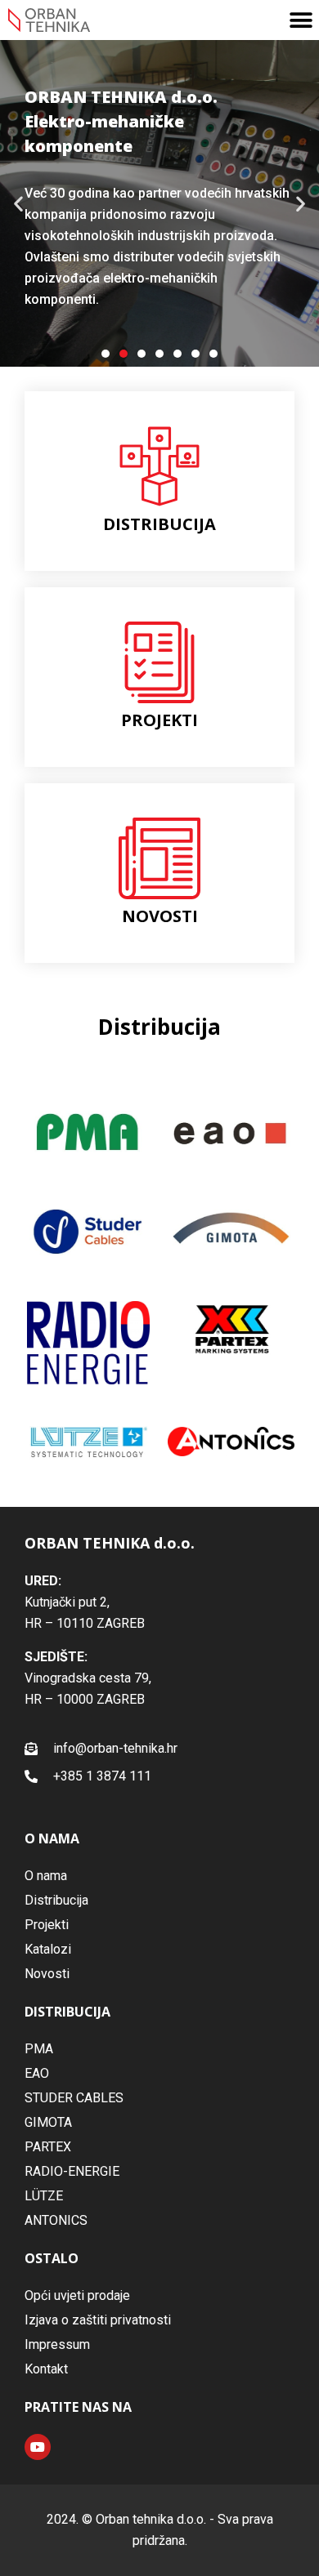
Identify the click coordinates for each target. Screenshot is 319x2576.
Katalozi (48, 1949)
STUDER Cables (74, 2098)
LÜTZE (44, 2196)
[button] (301, 20)
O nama (46, 1876)
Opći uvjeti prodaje (77, 2295)
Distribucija (56, 1900)
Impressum (57, 2344)
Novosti (47, 1974)
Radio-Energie (72, 2171)
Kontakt (46, 2369)
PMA (39, 2049)
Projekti (47, 1925)
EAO (37, 2073)
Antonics (56, 2220)
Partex (48, 2147)
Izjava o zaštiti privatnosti (98, 2320)
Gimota (48, 2122)
